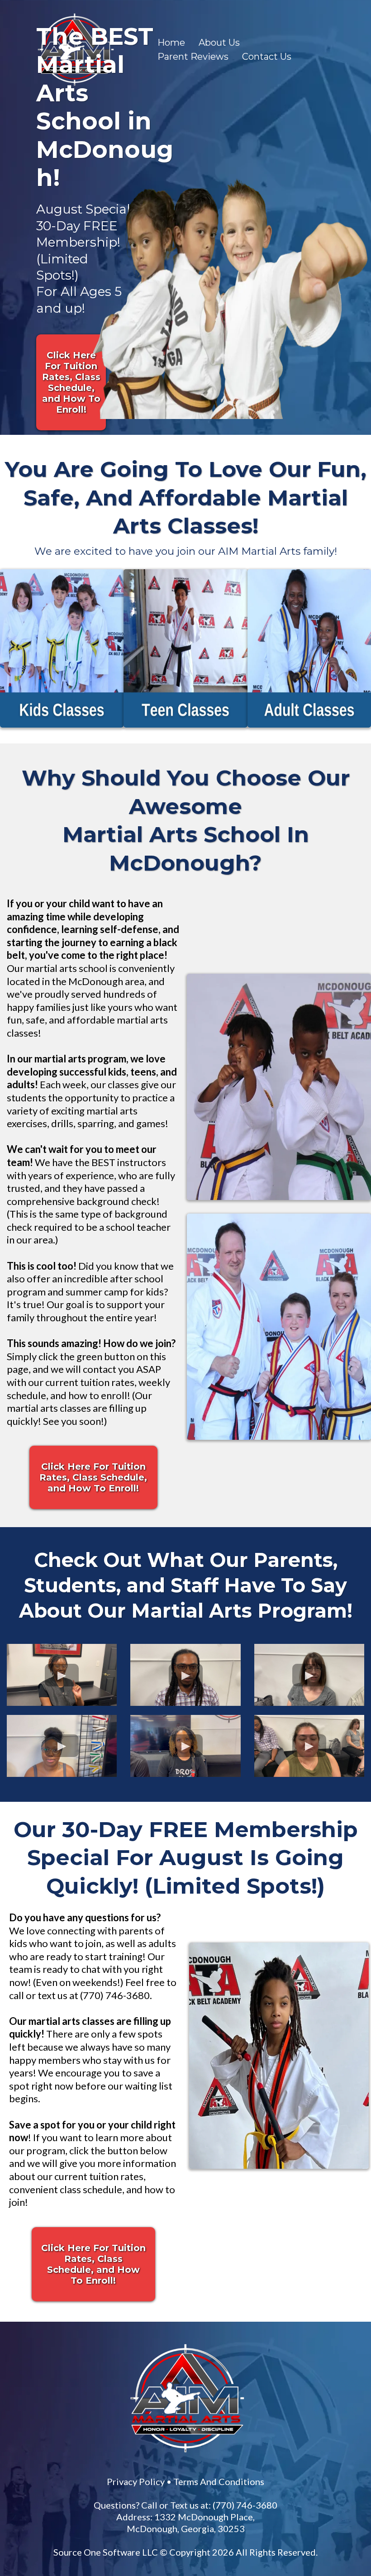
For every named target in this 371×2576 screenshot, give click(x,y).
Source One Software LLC (253, 2262)
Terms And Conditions (312, 2179)
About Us (219, 43)
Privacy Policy (229, 2179)
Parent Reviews (193, 57)
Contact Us (267, 57)
